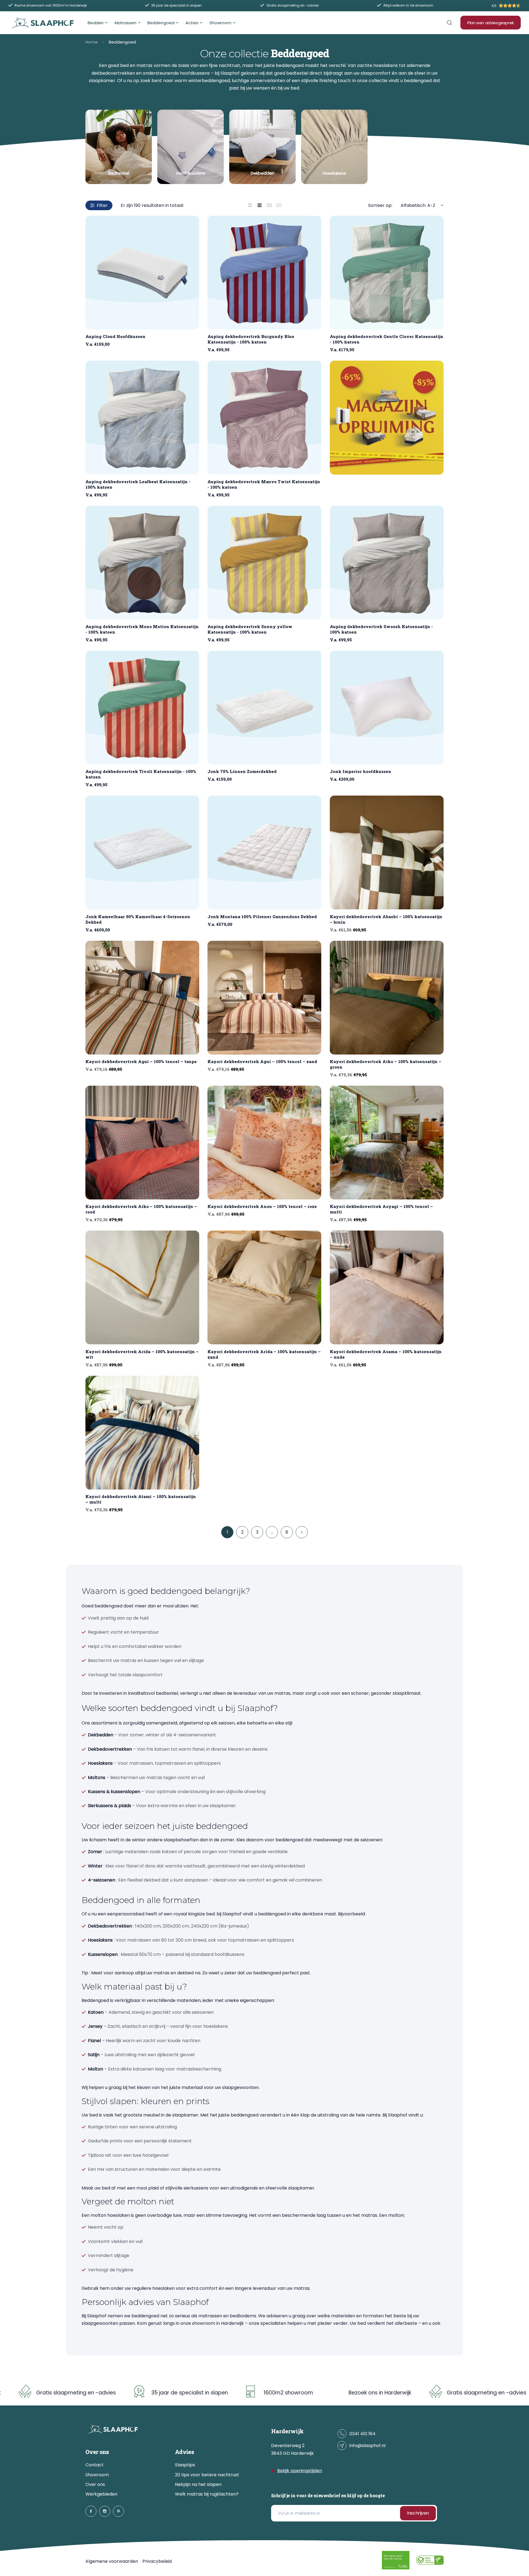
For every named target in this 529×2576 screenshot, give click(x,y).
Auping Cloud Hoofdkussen (115, 336)
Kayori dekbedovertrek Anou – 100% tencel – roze (262, 1206)
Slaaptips (185, 2465)
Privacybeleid (157, 2561)
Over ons (95, 2484)
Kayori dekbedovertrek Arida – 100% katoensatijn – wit (142, 1354)
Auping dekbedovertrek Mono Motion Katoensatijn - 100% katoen (142, 629)
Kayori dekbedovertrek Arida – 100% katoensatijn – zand (264, 1354)
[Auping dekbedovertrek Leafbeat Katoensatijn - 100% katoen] (142, 417)
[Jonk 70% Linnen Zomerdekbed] (264, 708)
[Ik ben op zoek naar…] (449, 23)
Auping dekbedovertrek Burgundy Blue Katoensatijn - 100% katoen (251, 339)
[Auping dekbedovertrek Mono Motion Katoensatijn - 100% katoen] (142, 563)
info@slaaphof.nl (367, 2446)
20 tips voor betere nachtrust (207, 2475)
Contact (95, 2465)
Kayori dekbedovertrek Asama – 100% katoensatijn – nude (386, 1354)
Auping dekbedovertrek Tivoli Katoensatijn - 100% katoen (141, 774)
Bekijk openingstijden (300, 2471)
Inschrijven (418, 2513)
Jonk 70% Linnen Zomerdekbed (242, 771)
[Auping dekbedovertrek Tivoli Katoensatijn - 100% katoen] (142, 708)
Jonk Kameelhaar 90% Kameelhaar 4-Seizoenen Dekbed (138, 919)
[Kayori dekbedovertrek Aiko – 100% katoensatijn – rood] (142, 1143)
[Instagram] (105, 2511)
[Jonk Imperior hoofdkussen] (387, 708)
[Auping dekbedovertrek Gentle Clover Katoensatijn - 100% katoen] (387, 273)
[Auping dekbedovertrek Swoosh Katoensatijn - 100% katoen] (387, 563)
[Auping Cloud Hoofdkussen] (142, 273)
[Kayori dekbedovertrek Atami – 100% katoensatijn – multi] (142, 1433)
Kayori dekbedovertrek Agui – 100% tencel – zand (262, 1061)
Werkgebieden (101, 2494)
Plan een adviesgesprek (491, 23)
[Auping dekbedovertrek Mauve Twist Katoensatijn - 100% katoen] (264, 417)
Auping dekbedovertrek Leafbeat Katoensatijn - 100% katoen (138, 484)
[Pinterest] (118, 2511)
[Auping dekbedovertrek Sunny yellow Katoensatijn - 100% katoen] (264, 563)
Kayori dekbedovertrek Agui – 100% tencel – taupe (141, 1061)
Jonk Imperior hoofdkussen (361, 771)
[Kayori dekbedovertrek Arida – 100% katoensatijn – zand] (264, 1287)
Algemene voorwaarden (112, 2561)
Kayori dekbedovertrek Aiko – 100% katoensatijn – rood (141, 1209)
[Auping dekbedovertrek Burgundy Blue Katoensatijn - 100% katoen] (264, 273)
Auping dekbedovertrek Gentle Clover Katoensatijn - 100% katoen (387, 339)
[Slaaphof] (43, 23)
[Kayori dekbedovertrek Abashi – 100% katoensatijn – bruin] (387, 852)
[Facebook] (91, 2511)
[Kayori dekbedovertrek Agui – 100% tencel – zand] (264, 998)
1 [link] (227, 1532)
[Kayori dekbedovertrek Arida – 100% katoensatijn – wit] (142, 1287)
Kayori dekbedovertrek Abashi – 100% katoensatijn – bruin (386, 919)
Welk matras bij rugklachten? (207, 2494)
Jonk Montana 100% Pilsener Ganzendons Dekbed (262, 917)
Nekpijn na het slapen (198, 2484)
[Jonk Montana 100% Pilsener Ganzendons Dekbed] (264, 852)
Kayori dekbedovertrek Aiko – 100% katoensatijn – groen (386, 1064)
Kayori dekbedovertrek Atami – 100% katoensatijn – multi (141, 1499)
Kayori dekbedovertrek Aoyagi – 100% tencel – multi (381, 1209)
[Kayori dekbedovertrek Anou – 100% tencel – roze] (264, 1143)
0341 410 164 (362, 2434)
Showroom (97, 2475)
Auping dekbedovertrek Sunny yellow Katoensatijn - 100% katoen (250, 629)
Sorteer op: (380, 205)
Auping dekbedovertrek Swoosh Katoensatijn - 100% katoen (381, 629)
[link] (119, 147)
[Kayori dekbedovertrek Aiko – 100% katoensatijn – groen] (387, 998)
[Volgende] (302, 1532)
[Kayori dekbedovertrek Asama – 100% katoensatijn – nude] (387, 1287)
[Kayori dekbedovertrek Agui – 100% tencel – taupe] (142, 998)
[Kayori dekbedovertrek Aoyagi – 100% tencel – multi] (387, 1143)
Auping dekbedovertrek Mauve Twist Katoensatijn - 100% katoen (264, 484)
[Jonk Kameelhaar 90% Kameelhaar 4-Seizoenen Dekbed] (142, 852)
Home (92, 42)
